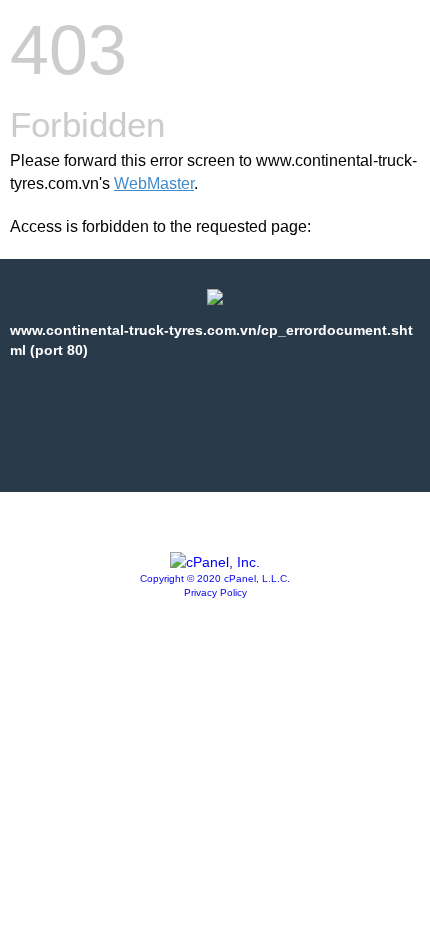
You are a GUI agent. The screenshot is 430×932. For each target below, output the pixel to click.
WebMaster (154, 183)
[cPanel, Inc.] (215, 562)
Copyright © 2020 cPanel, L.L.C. (215, 578)
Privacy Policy (215, 592)
